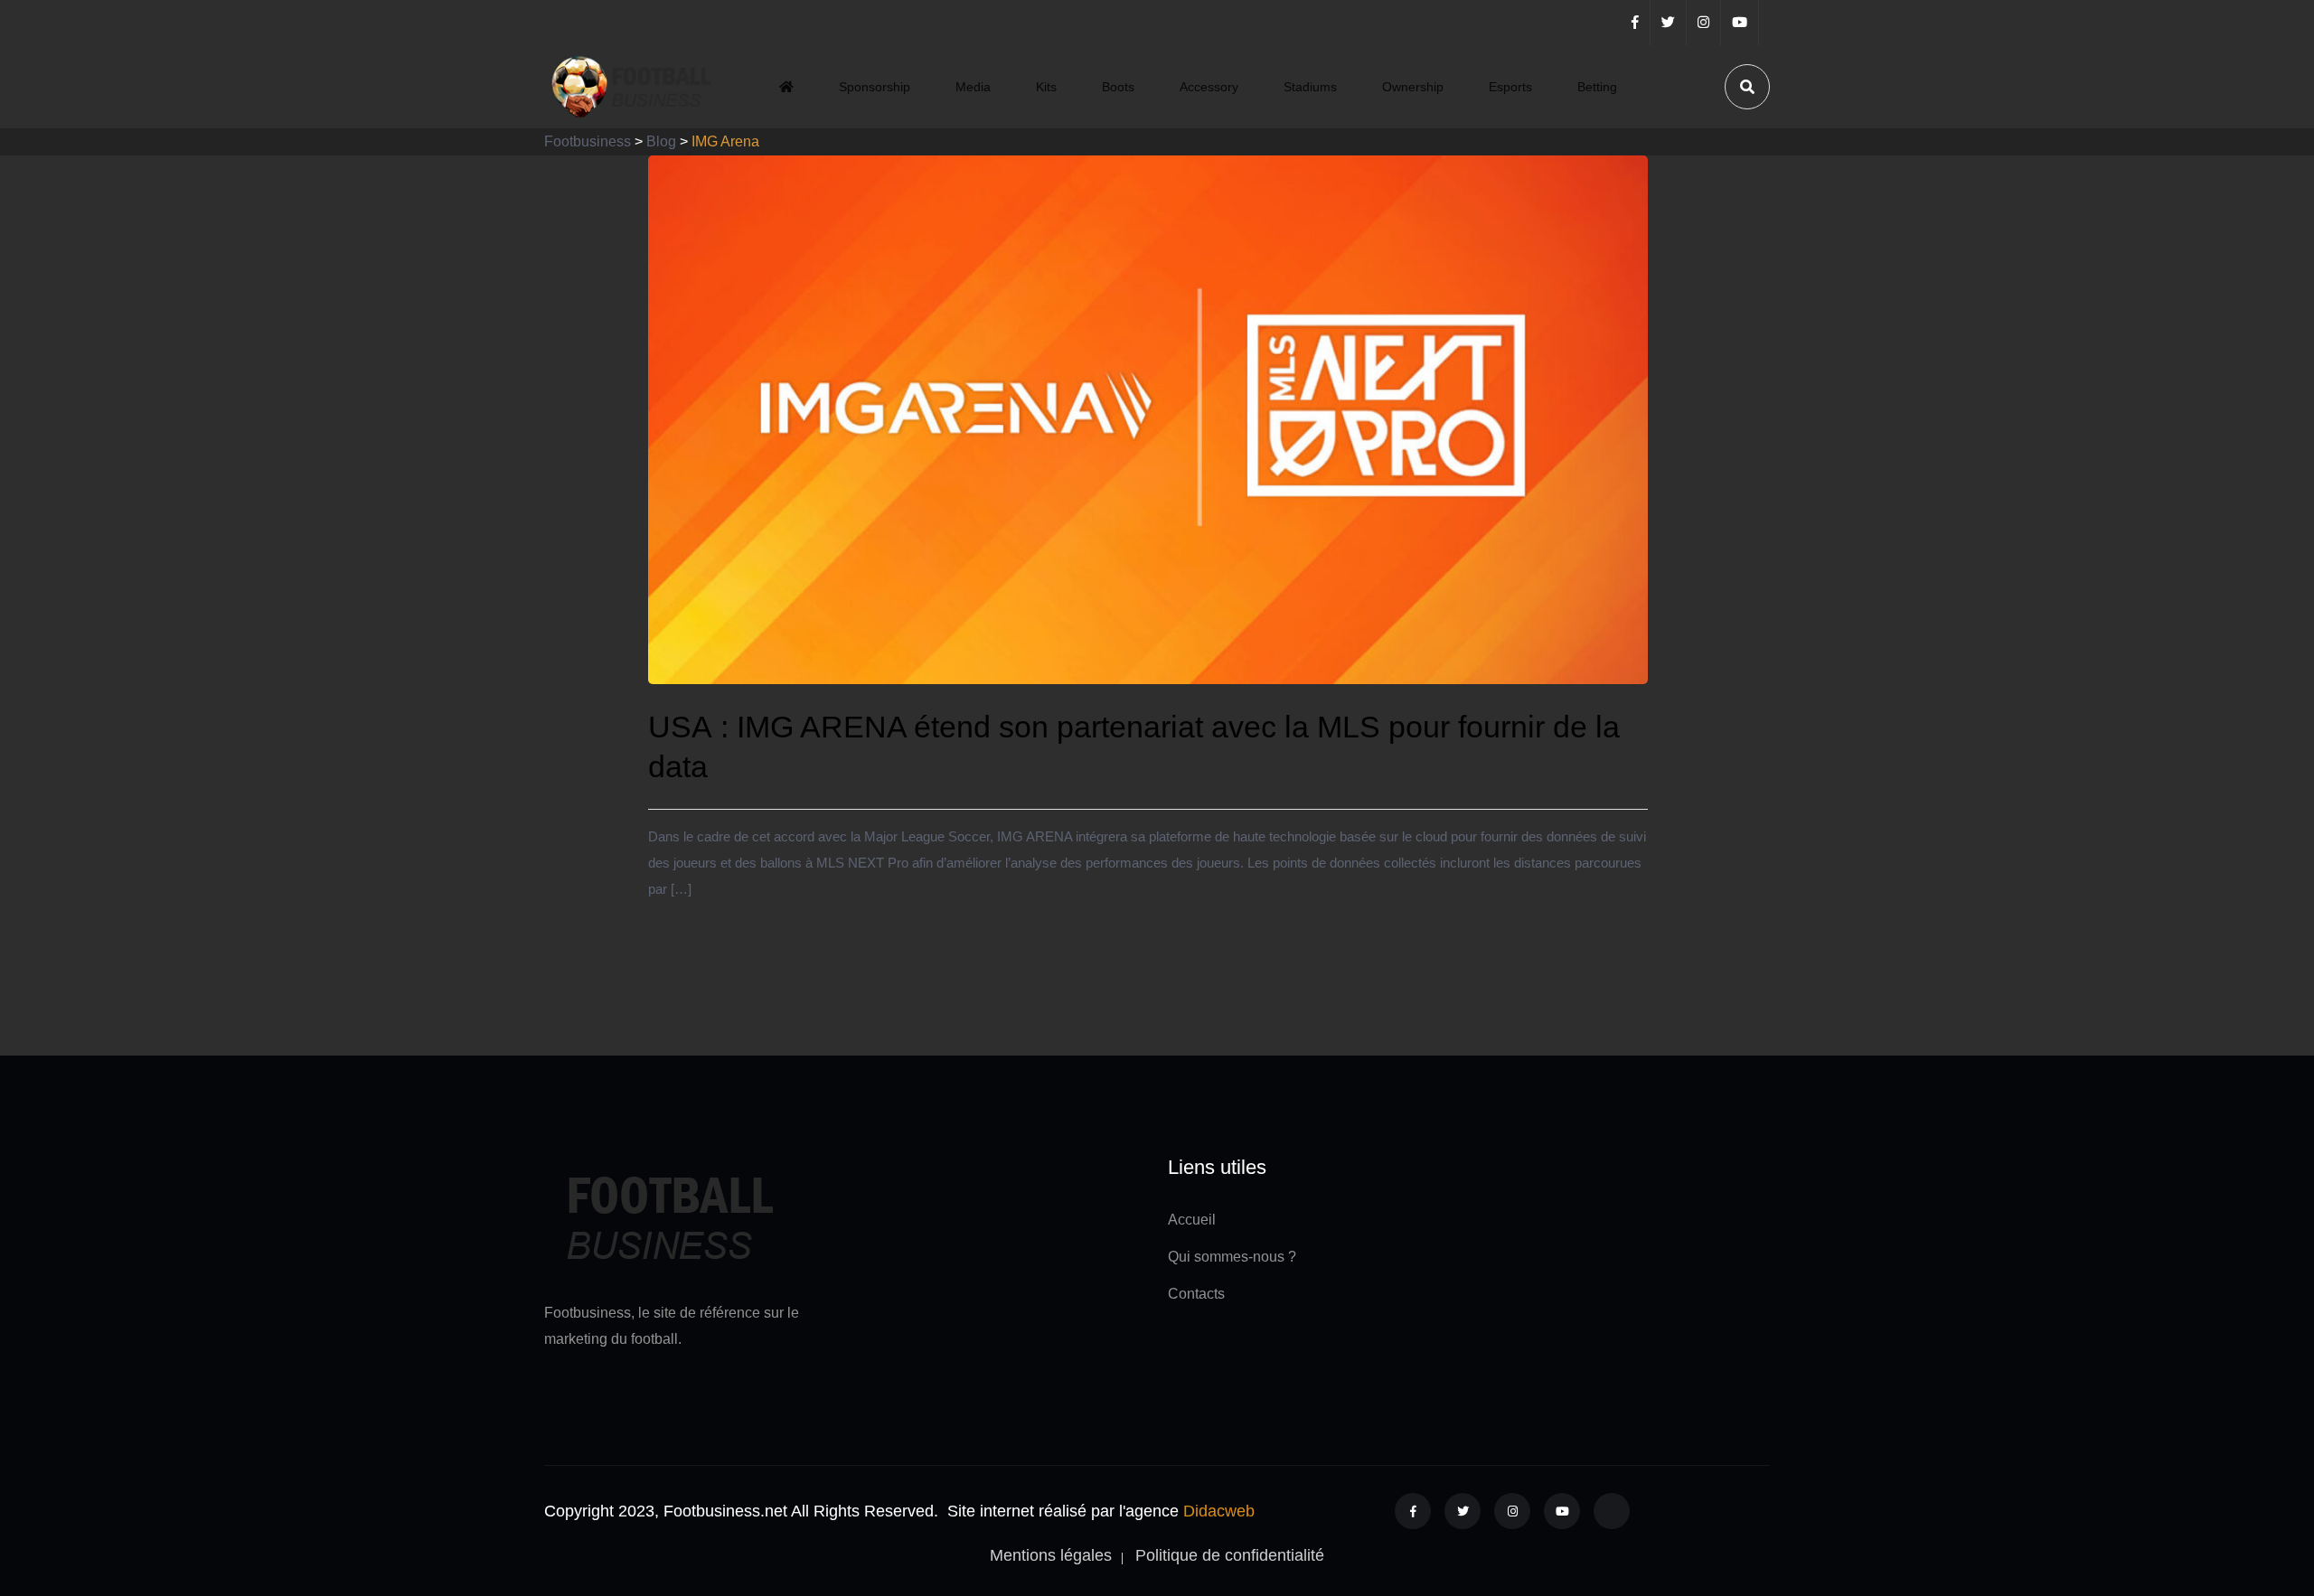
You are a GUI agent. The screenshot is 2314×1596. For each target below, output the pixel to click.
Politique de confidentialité (1230, 1555)
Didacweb (1219, 1511)
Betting (1597, 87)
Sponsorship (875, 87)
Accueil (1192, 1220)
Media (973, 87)
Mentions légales (1051, 1555)
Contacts (1196, 1294)
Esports (1510, 87)
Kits (1046, 87)
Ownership (1413, 87)
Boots (1118, 87)
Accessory (1209, 87)
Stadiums (1310, 87)
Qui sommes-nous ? (1232, 1257)
